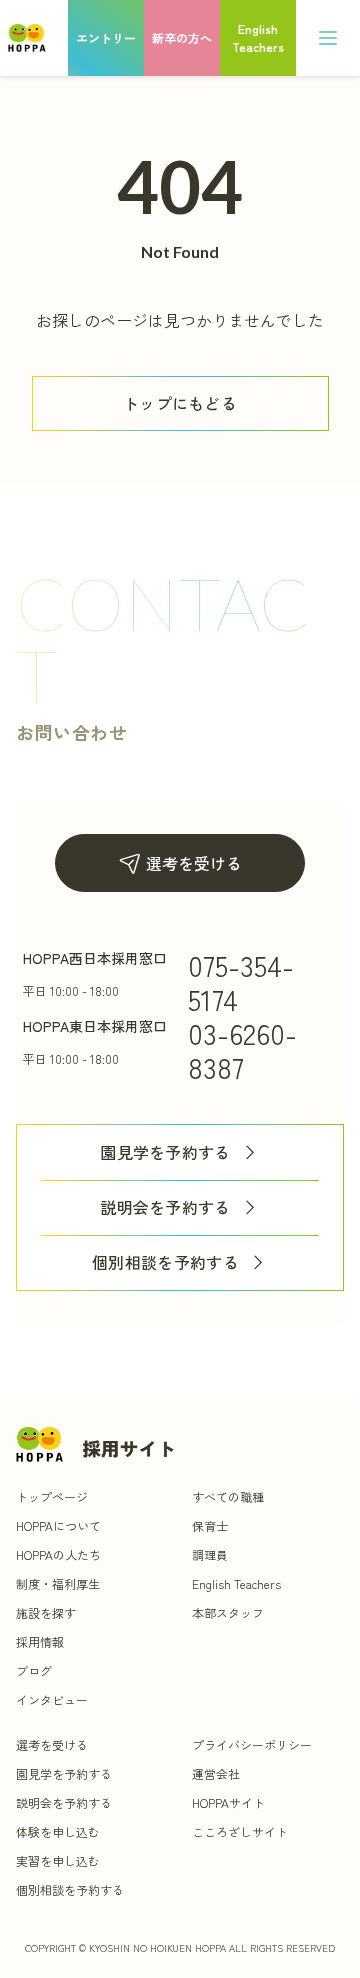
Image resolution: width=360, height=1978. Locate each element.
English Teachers (236, 1583)
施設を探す (46, 1612)
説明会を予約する (165, 1207)
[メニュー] (328, 38)
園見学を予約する (165, 1152)
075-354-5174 (241, 982)
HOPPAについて (58, 1525)
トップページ (52, 1496)
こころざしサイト (240, 1831)
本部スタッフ (228, 1612)
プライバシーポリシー (252, 1744)
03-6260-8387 (242, 1050)
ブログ (34, 1670)
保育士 (210, 1525)
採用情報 (40, 1641)
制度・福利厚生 (58, 1583)
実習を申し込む (58, 1860)
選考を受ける (194, 863)
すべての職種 (228, 1496)
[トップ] (27, 38)
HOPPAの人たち (58, 1554)
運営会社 (216, 1773)
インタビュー (52, 1699)
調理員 (210, 1554)
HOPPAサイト (228, 1802)
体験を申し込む (58, 1831)
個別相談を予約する (165, 1262)
